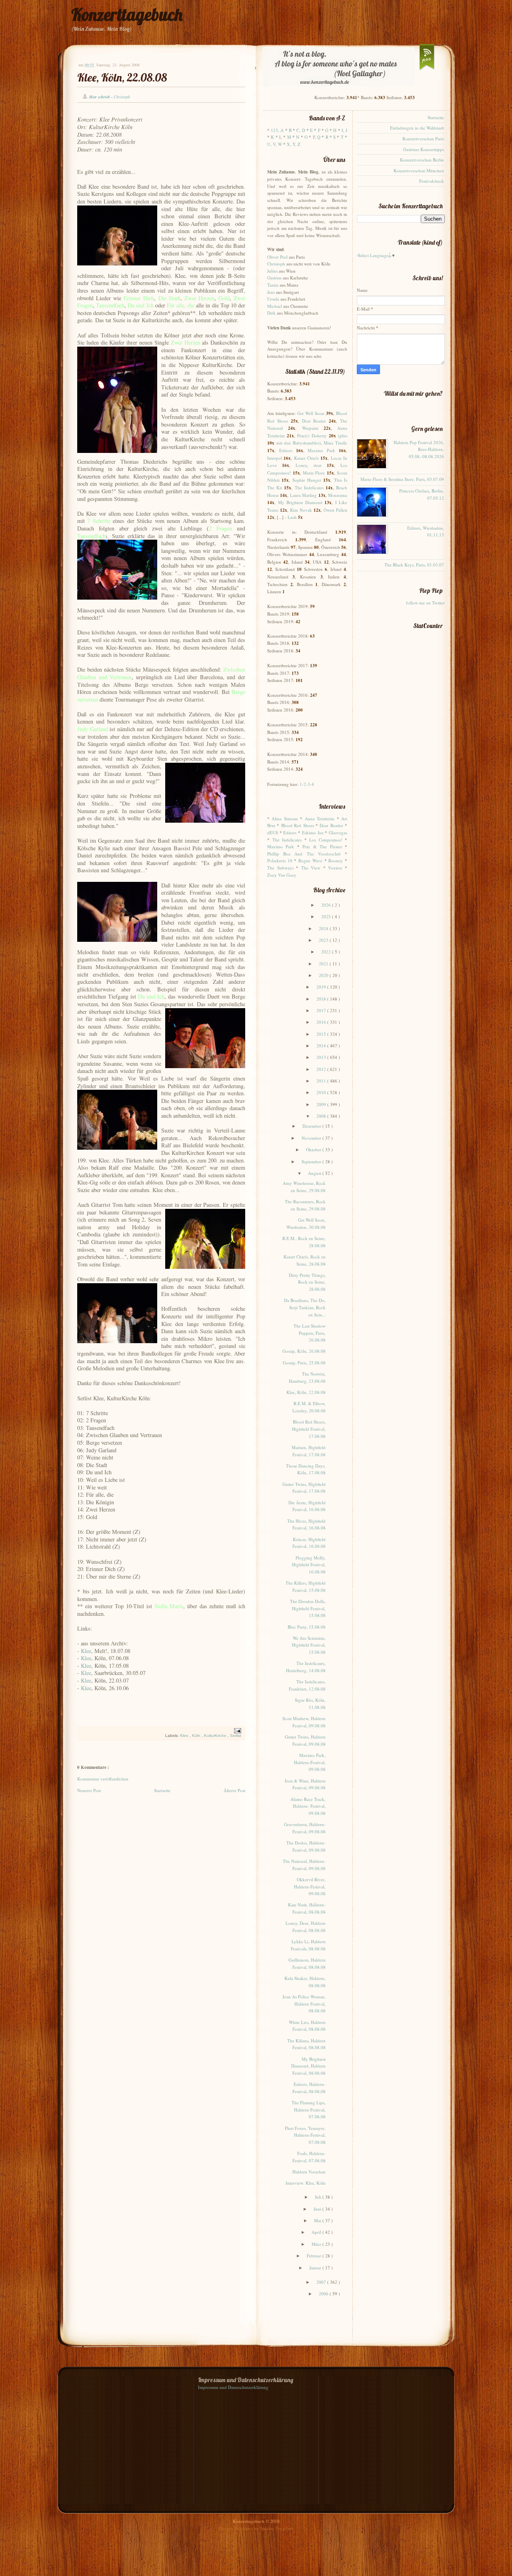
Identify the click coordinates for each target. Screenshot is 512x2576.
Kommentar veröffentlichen (103, 1779)
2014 (322, 1046)
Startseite (162, 1790)
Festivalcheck (432, 181)
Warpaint (310, 428)
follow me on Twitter (425, 603)
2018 (322, 999)
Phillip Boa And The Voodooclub (304, 854)
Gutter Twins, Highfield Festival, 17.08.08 (304, 1488)
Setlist (236, 1736)
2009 (322, 1104)
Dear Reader (314, 421)
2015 (322, 1034)
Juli (319, 2197)
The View (311, 868)
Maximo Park (321, 450)
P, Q (317, 137)
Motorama (338, 495)
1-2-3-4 (307, 784)
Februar (315, 2256)
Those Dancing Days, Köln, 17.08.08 (306, 1469)
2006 (324, 2294)
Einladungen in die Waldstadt (417, 128)
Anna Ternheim (320, 818)
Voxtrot (335, 868)
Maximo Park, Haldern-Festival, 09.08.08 (310, 1762)
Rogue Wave (310, 860)
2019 (322, 987)
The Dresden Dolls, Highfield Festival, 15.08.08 (308, 1608)
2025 (327, 916)
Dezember (312, 1126)
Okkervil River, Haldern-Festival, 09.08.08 (310, 1886)
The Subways (280, 868)
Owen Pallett (335, 510)
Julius (272, 271)
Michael (275, 306)
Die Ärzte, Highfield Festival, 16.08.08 (307, 1506)
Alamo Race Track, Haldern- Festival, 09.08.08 (308, 1806)
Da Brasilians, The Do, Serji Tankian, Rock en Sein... (305, 1307)
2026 (327, 905)
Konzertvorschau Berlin (422, 160)
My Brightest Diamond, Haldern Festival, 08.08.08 (308, 2066)
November (312, 1138)
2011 (322, 1081)
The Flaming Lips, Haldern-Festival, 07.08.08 (309, 2109)
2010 (322, 1092)
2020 (324, 975)
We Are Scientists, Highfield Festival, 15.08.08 (309, 1645)
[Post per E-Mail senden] (237, 1731)
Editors (286, 450)
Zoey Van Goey (282, 875)
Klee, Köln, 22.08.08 (122, 77)
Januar (316, 2268)
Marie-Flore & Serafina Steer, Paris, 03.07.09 (402, 479)
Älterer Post (234, 1790)
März (317, 2244)
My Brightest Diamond (300, 502)
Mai (318, 2220)
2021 (324, 964)
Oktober (314, 1149)
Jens (271, 292)
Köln (197, 1736)
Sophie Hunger (307, 480)
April (317, 2232)
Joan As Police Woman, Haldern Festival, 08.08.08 (304, 2004)
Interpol (275, 458)
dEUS (273, 832)
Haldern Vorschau (309, 2172)
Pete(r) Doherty (312, 436)
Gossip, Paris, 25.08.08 (304, 1363)
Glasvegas (338, 832)
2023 (324, 940)
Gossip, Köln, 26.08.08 (304, 1351)
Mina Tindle (335, 443)
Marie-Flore (314, 473)
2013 (322, 1057)
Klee (86, 1651)
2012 (322, 1069)
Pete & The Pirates (322, 846)
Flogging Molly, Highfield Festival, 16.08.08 (309, 1565)
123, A (277, 130)
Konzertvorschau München (419, 170)
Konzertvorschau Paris (423, 139)
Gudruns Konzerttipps (424, 149)
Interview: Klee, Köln (306, 2183)
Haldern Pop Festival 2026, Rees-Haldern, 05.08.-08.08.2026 (419, 449)
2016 (322, 1022)
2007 (322, 2282)
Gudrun (274, 278)
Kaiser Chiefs (306, 458)
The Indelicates (309, 487)
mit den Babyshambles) (299, 443)
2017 (322, 1010)
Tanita (273, 285)
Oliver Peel (277, 257)
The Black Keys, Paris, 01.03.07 (414, 565)
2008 (322, 1116)
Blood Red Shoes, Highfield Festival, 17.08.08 (309, 1429)
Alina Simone (285, 818)
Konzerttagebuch (127, 15)
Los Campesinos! (326, 840)
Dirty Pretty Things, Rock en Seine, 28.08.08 (307, 1282)
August (315, 1173)
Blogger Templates (236, 2528)
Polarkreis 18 (280, 860)
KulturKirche (216, 1736)
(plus (343, 436)
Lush (292, 517)
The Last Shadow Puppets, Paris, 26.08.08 (310, 1333)
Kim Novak (301, 510)
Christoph (276, 264)
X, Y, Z (294, 144)
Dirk (271, 313)
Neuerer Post (89, 1790)
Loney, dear (309, 465)
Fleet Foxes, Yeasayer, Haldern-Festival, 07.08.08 (305, 2135)
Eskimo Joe (313, 832)
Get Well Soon (311, 413)
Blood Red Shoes (298, 825)
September (312, 1161)
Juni (318, 2209)
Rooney (336, 860)
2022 (327, 952)
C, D (301, 130)
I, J (344, 130)
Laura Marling (303, 495)
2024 (324, 928)
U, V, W (275, 144)
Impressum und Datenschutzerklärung (233, 2387)
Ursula (273, 299)
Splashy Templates (277, 2528)
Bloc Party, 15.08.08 (307, 1627)
